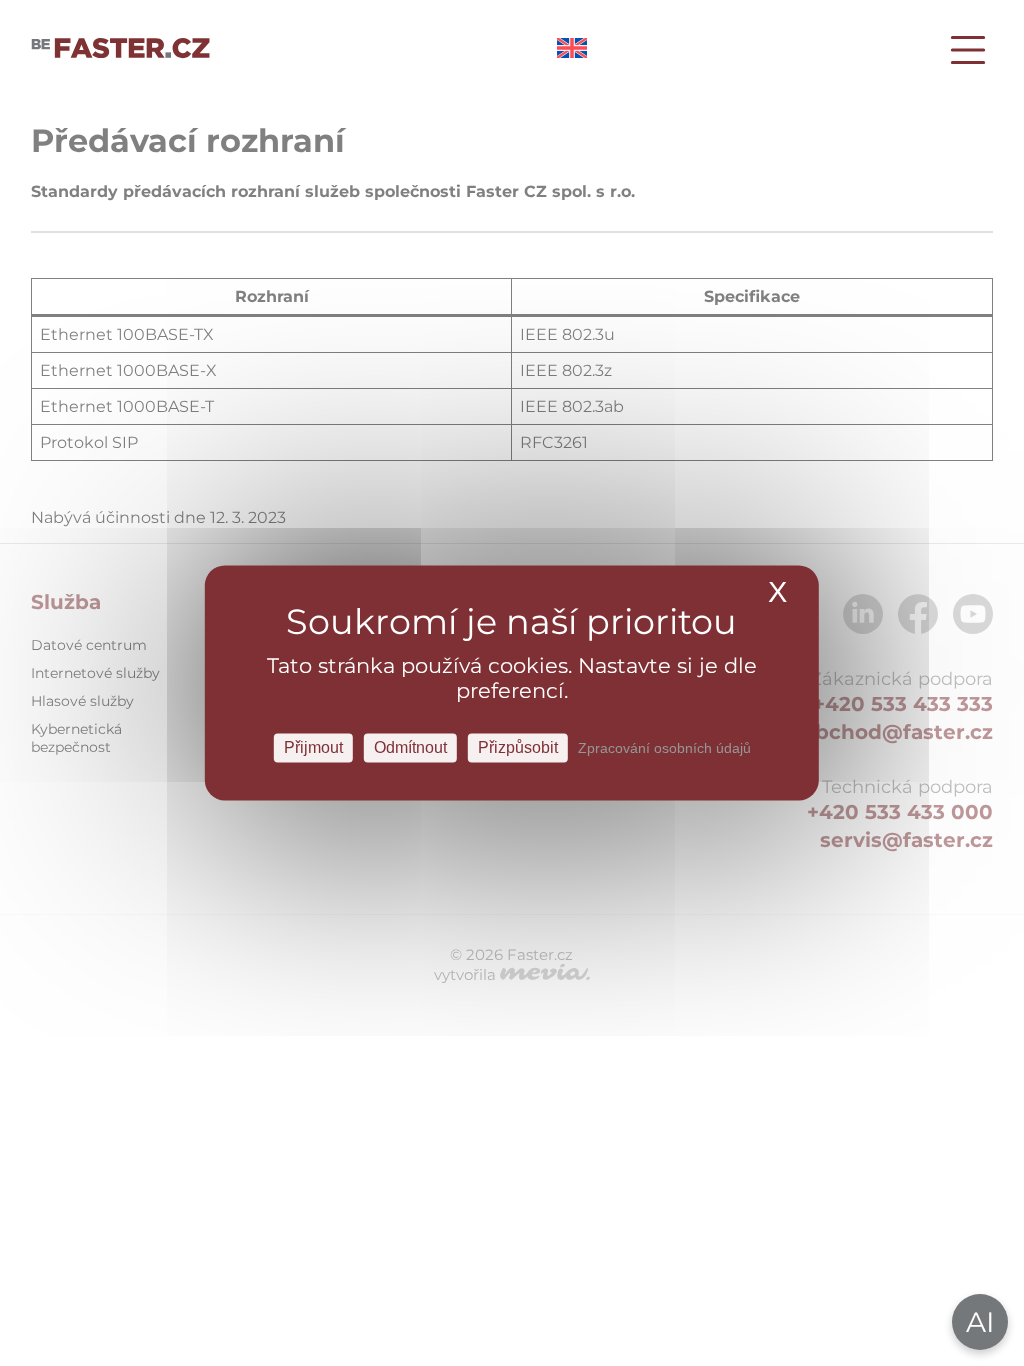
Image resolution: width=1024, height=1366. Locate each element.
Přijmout (313, 747)
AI (980, 1322)
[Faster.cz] (121, 50)
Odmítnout (410, 747)
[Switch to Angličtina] (572, 52)
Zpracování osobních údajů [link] (664, 748)
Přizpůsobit (518, 747)
